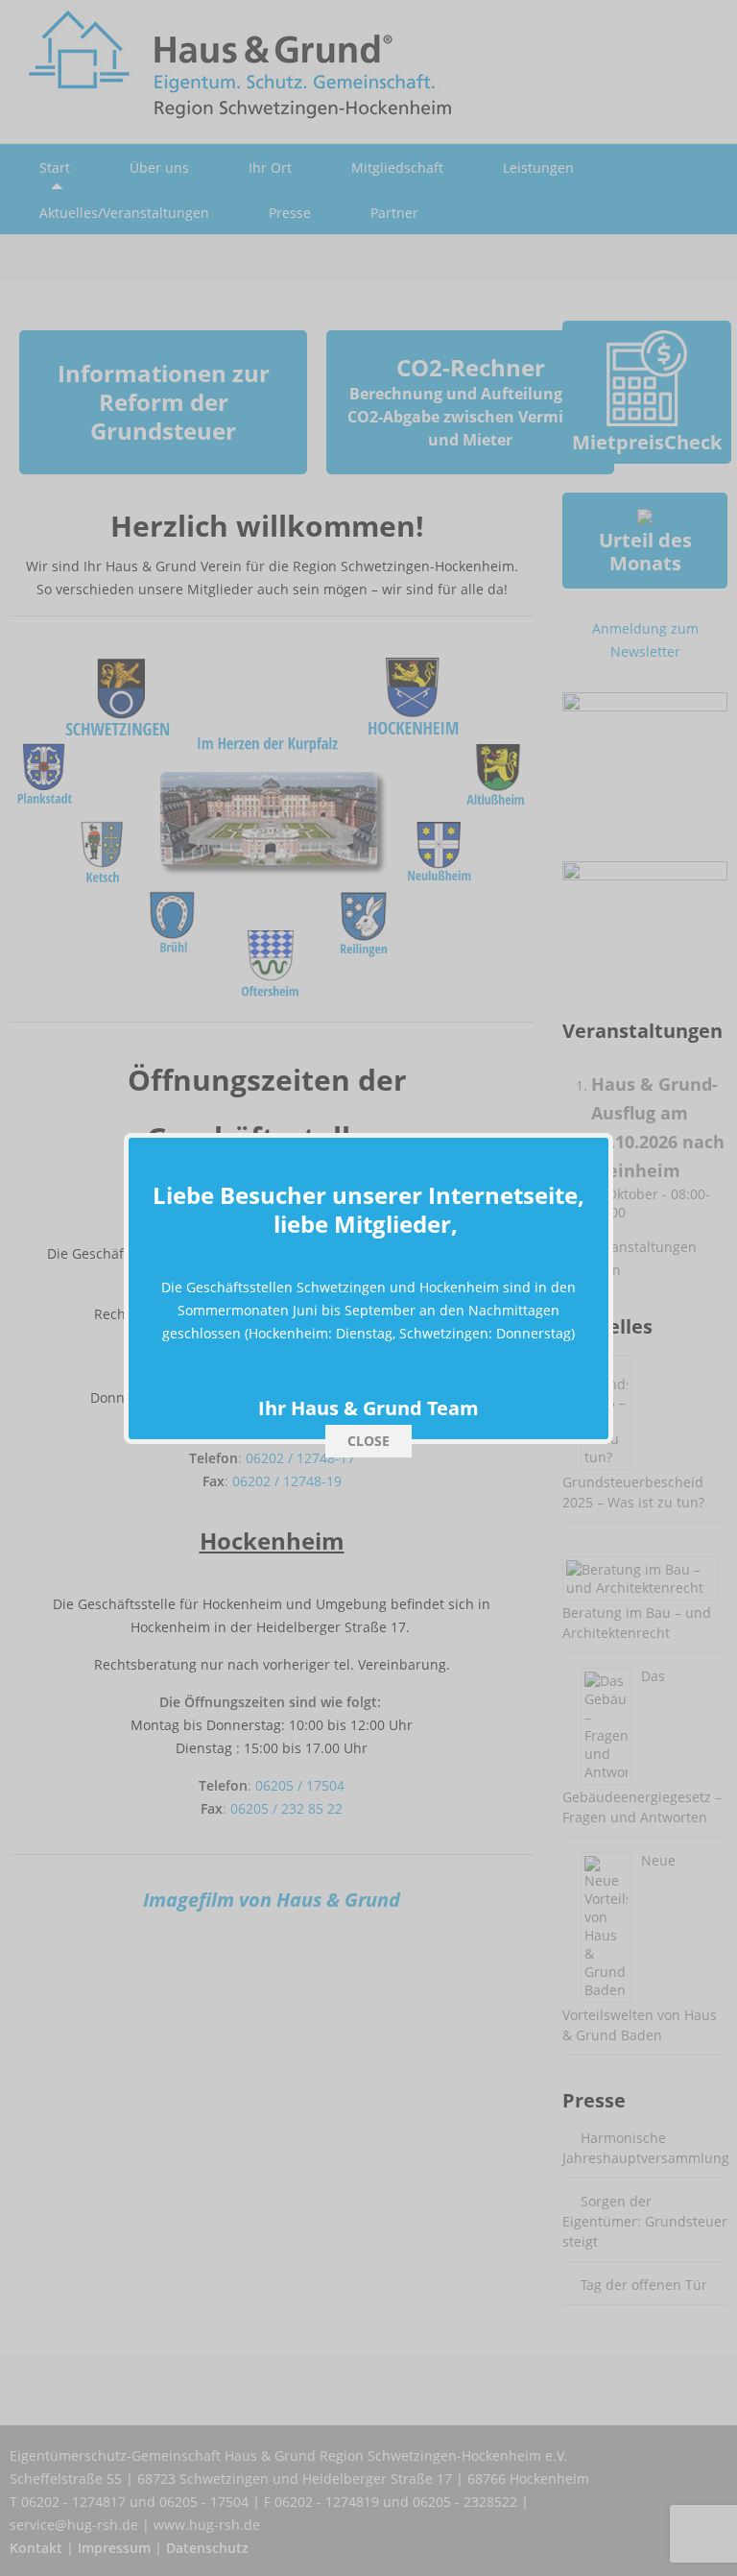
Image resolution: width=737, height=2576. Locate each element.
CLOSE (368, 1441)
